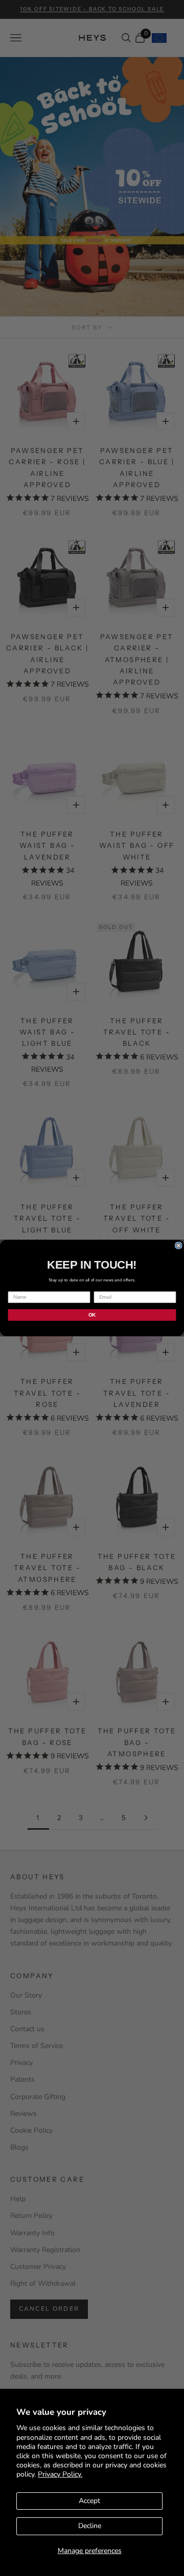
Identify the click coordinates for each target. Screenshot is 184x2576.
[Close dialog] (178, 1246)
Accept (89, 2501)
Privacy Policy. (60, 2474)
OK (92, 1315)
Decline (90, 2526)
